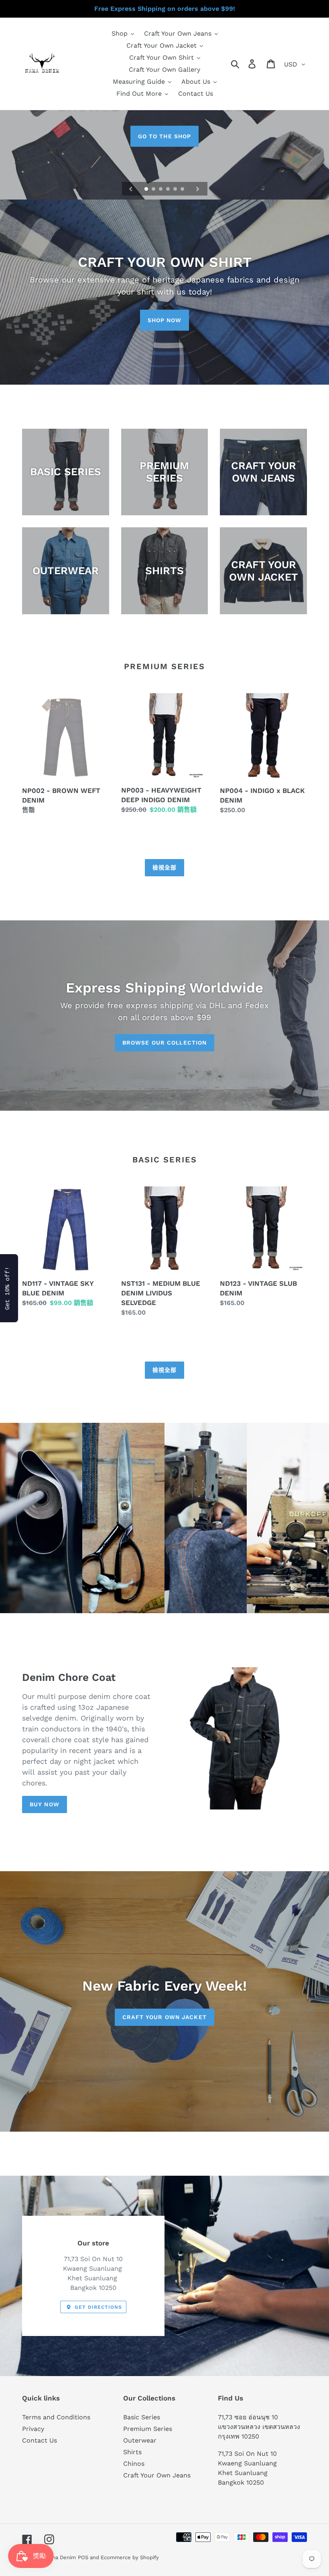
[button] (251, 59)
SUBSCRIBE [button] (213, 146)
